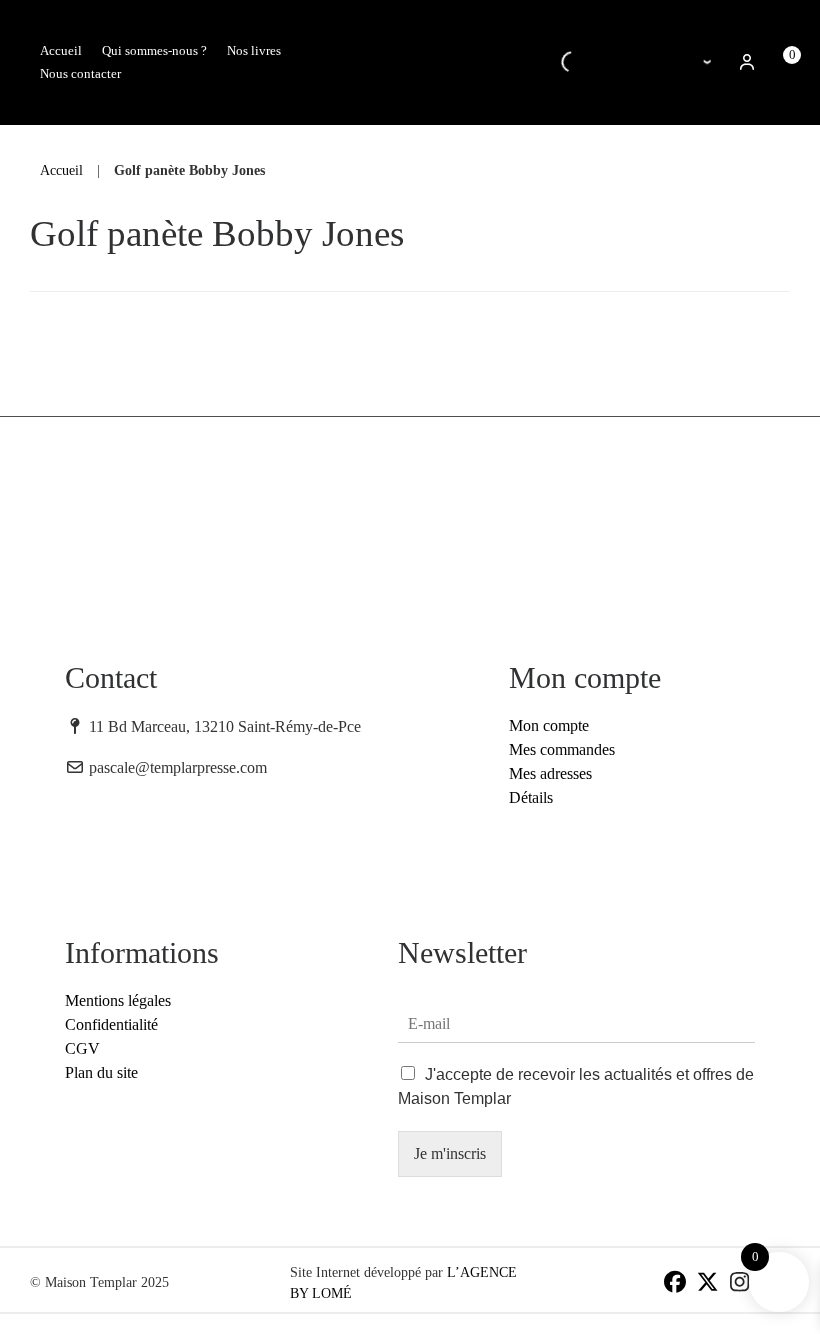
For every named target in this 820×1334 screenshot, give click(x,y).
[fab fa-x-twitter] (707, 1284)
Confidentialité (111, 1024)
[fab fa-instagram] (740, 1284)
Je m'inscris (450, 1153)
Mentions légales (118, 1000)
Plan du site (101, 1072)
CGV (82, 1048)
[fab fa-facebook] (675, 1284)
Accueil (61, 170)
